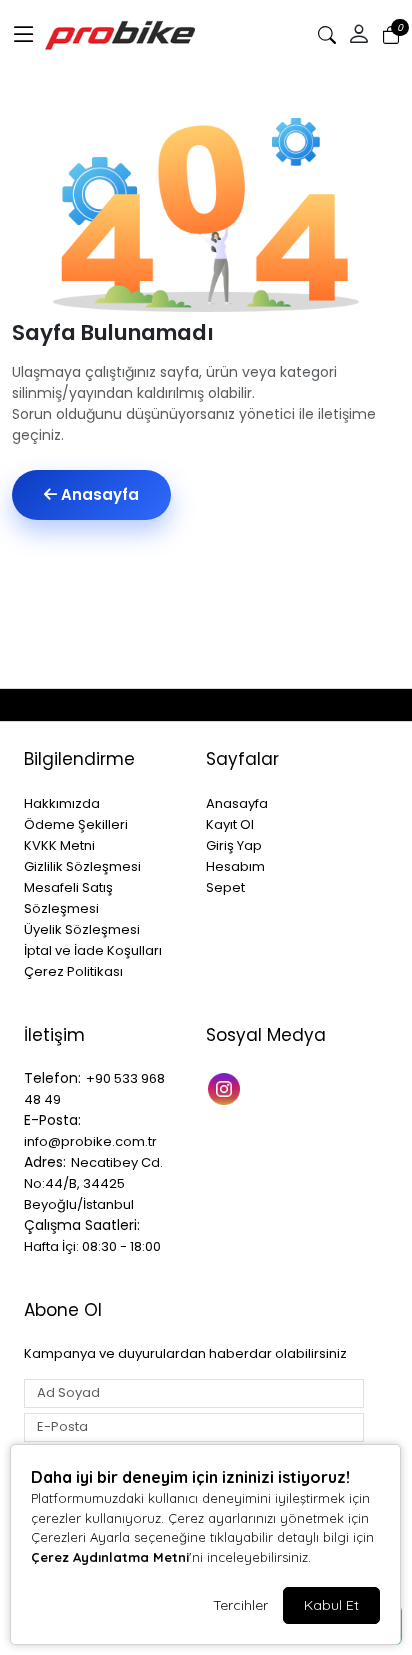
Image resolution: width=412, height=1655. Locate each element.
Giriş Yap (234, 845)
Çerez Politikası (73, 971)
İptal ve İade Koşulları (93, 950)
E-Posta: (52, 1120)
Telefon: (52, 1078)
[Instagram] (226, 1086)
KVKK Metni (59, 845)
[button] (24, 35)
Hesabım (235, 866)
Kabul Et (331, 1605)
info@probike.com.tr (90, 1141)
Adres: (45, 1162)
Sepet (225, 887)
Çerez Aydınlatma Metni (110, 1557)
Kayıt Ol (230, 824)
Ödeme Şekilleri (76, 824)
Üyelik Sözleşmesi (82, 929)
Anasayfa (98, 494)
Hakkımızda (62, 803)
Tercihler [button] (240, 1605)
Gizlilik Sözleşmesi (82, 866)
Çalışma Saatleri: (82, 1225)
